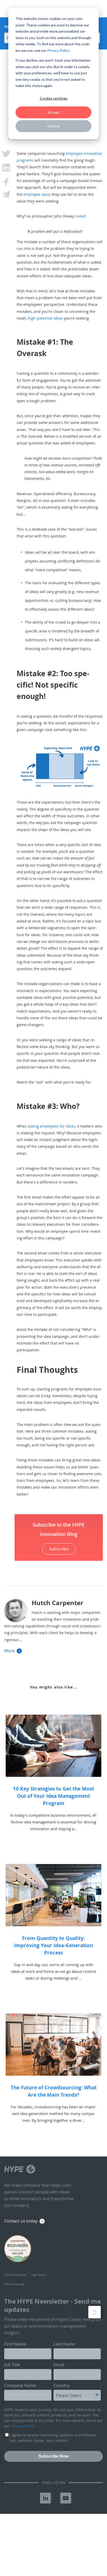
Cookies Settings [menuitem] (14, 2284)
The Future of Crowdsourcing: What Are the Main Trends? (54, 2091)
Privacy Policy (58, 50)
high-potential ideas (45, 318)
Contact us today (21, 2221)
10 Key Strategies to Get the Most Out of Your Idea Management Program (53, 1796)
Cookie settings (54, 98)
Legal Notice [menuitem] (39, 2275)
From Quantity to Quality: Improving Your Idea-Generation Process (53, 1945)
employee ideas (37, 194)
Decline (54, 126)
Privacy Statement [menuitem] (15, 2275)
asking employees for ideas (51, 1126)
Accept (53, 112)
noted (80, 216)
